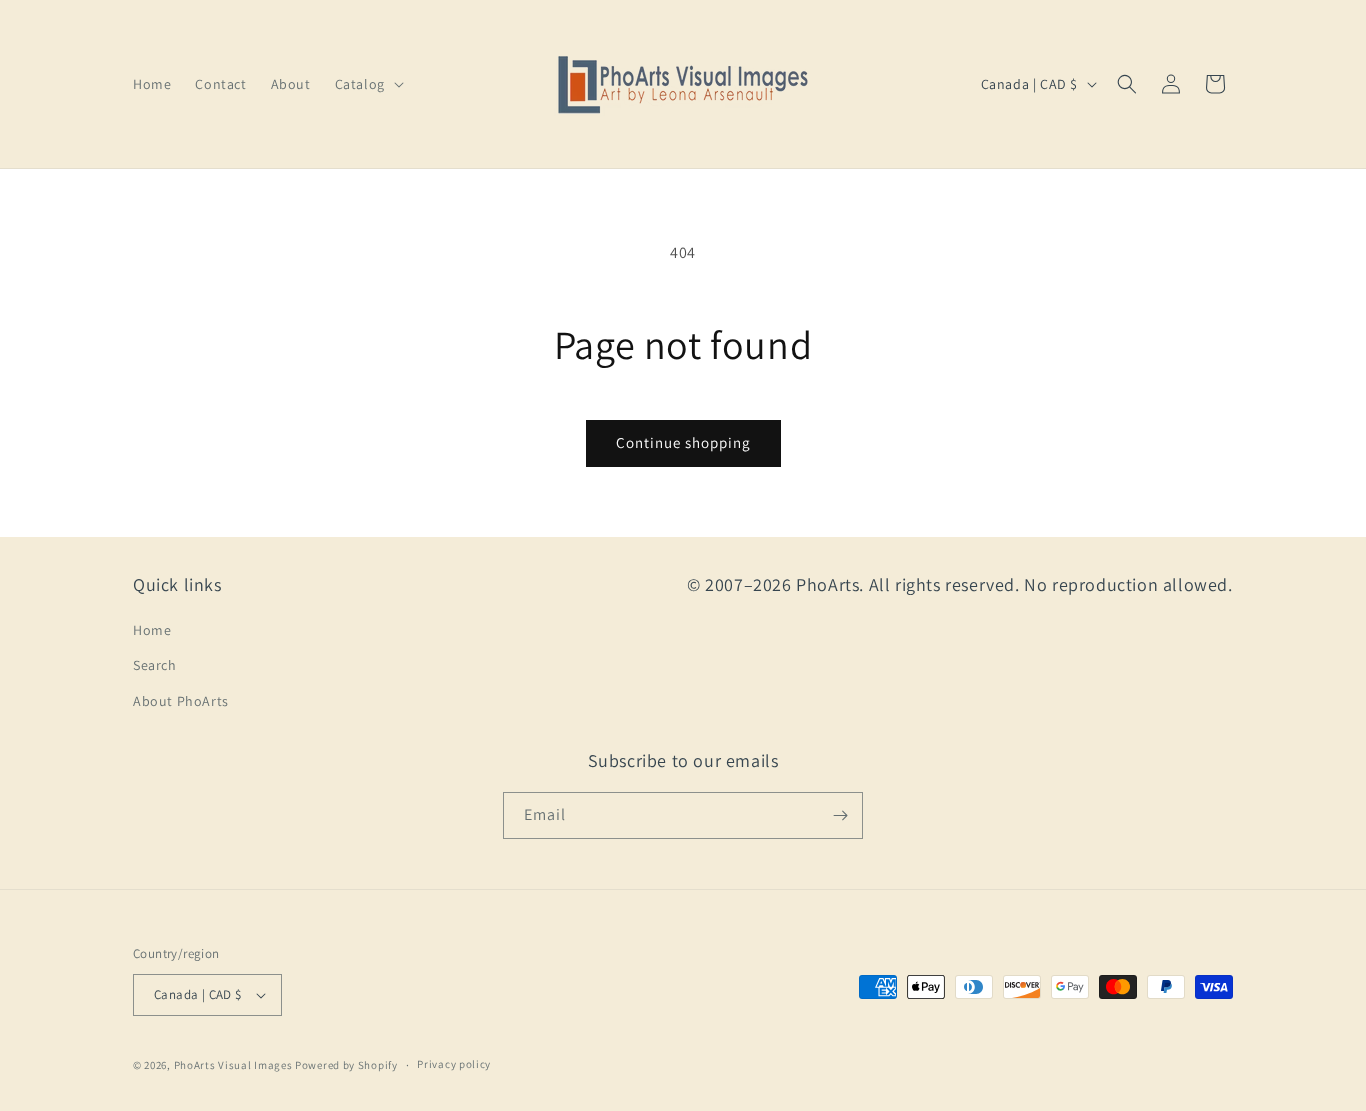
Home (152, 630)
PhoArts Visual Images (233, 1065)
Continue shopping (683, 442)
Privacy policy (454, 1064)
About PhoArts (181, 701)
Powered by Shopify (346, 1065)
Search (155, 665)
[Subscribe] (840, 815)
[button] (367, 84)
